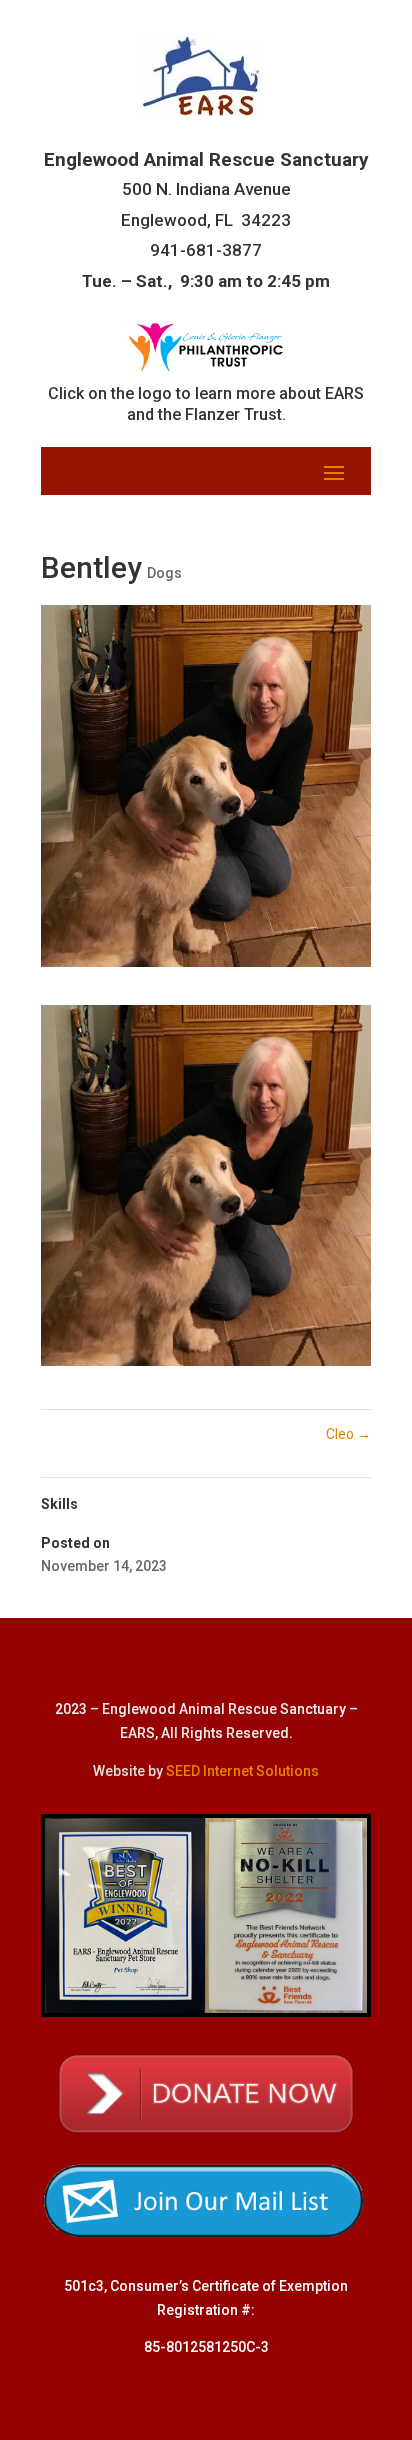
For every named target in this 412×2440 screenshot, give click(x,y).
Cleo (348, 1434)
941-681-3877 (206, 250)
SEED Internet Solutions (242, 1771)
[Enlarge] (345, 1031)
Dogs (164, 573)
